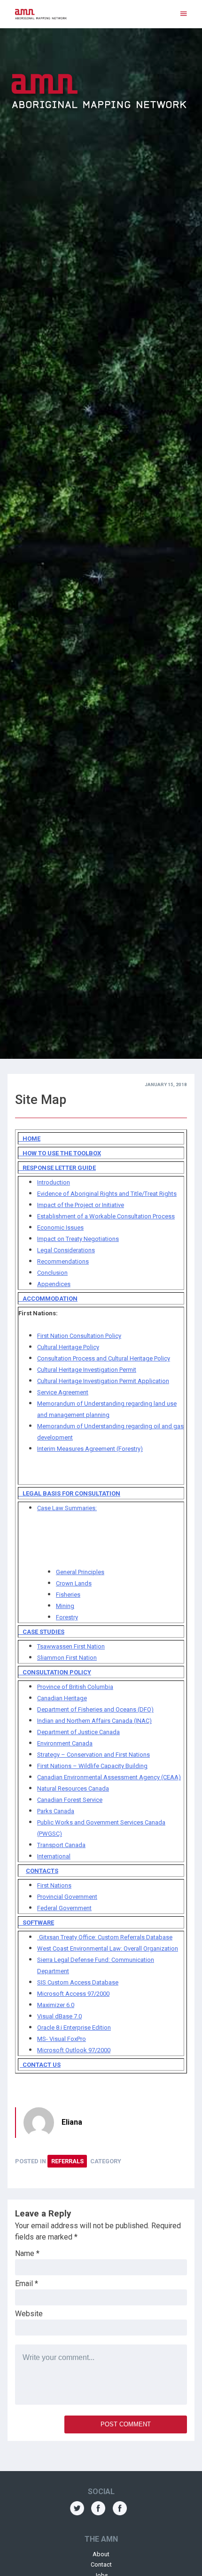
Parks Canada (56, 1811)
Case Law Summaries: (67, 1508)
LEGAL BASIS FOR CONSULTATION (69, 1493)
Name (27, 2253)
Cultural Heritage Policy (68, 1347)
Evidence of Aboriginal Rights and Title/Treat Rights (107, 1194)
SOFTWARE (36, 1923)
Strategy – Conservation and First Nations (93, 1755)
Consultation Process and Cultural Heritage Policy (104, 1358)
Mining (65, 1606)
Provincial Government (67, 1897)
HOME (29, 1139)
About (101, 2554)
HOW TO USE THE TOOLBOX (60, 1153)
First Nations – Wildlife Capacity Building (92, 1766)
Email (27, 2284)
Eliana (72, 2122)
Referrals (67, 2161)
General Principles (80, 1572)
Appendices (54, 1284)
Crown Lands (74, 1583)
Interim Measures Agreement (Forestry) (90, 1449)
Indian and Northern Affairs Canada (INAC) (94, 1721)
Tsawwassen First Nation (71, 1646)
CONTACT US (40, 2065)
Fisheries (68, 1595)
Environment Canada (65, 1743)
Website (29, 2314)
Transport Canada (61, 1845)
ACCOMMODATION (48, 1299)
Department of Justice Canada (78, 1732)
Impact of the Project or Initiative (81, 1205)
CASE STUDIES (41, 1632)
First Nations (54, 1885)
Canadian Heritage (62, 1698)
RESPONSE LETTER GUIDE (57, 1168)
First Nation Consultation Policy (79, 1336)
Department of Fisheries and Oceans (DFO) (95, 1709)
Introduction (54, 1182)
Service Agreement (63, 1392)
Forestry (67, 1617)
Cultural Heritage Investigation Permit (87, 1370)
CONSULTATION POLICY (55, 1672)
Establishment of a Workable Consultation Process (106, 1216)
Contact (101, 2564)
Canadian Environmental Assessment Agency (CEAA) (109, 1777)
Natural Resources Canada (73, 1788)
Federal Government (64, 1908)
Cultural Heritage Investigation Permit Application (103, 1381)
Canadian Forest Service (70, 1800)
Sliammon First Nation (67, 1658)
